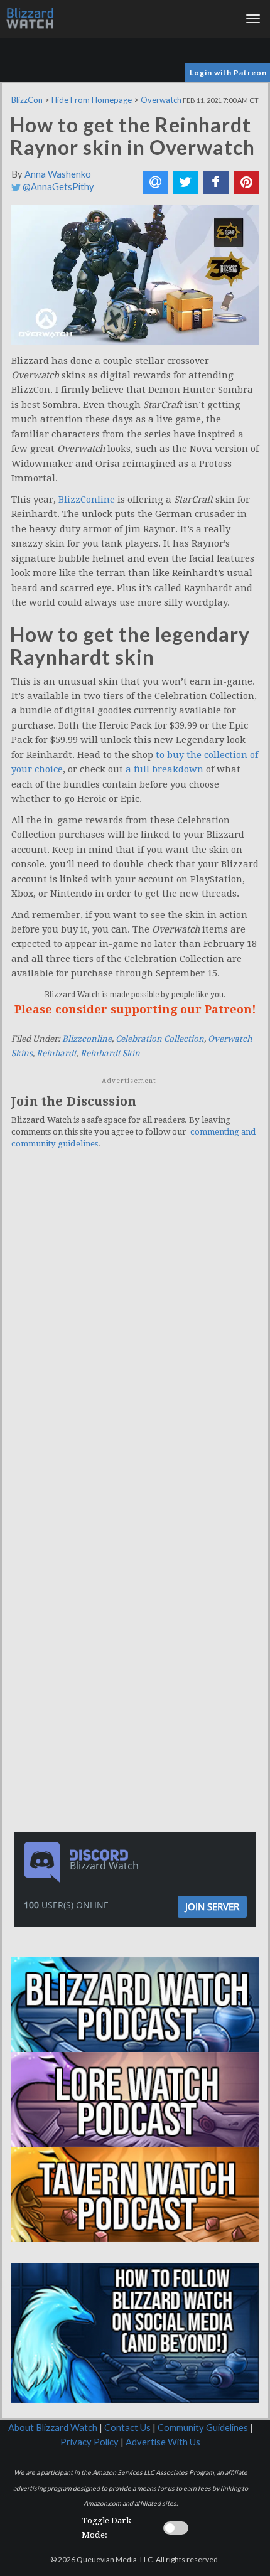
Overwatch (161, 100)
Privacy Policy (89, 2442)
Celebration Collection (160, 1039)
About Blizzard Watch (53, 2428)
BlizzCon (27, 100)
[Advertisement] (138, 1578)
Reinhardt (57, 1053)
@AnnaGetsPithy (57, 187)
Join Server (212, 1906)
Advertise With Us (163, 2442)
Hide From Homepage (92, 100)
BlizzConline (87, 500)
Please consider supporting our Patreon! (135, 1009)
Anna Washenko (58, 174)
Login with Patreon (228, 72)
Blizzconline (87, 1039)
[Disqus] (135, 1332)
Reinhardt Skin (110, 1053)
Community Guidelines (203, 2428)
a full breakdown (165, 769)
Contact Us (127, 2428)
